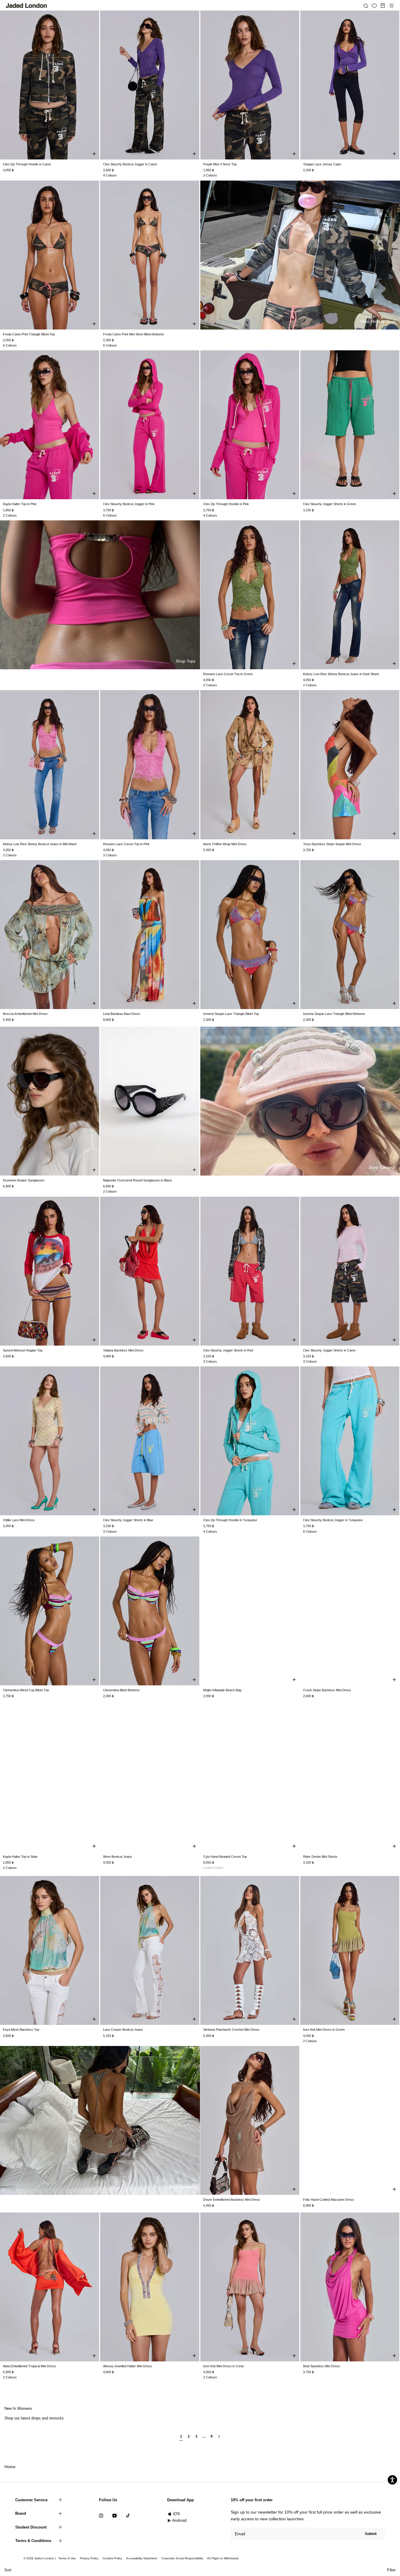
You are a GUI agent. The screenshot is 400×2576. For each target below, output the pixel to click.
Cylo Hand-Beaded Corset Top (225, 1857)
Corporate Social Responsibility (182, 2558)
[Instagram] (101, 2515)
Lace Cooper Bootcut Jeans (123, 2030)
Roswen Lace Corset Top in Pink (126, 844)
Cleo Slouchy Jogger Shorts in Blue (128, 1520)
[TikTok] (128, 2515)
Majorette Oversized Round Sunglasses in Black (137, 1180)
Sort (8, 2570)
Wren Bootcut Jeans (118, 1857)
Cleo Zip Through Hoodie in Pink (226, 504)
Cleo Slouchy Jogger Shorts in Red (228, 1350)
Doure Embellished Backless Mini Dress (232, 2200)
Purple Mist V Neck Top (220, 164)
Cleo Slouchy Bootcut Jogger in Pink (129, 504)
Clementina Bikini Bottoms (121, 1690)
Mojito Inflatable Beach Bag (222, 1690)
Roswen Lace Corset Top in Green (228, 674)
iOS (176, 2514)
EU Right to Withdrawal (223, 2558)
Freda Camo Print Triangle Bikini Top (29, 334)
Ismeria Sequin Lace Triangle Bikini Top (231, 1014)
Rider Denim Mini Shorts (320, 1857)
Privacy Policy (89, 2558)
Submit (371, 2534)
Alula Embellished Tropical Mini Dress (29, 2366)
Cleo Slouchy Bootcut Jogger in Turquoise (333, 1520)
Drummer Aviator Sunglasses (24, 1180)
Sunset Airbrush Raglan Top (23, 1350)
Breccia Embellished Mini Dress (25, 1014)
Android (179, 2520)
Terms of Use (67, 2558)
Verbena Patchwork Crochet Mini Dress (231, 2030)
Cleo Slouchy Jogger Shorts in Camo (329, 1350)
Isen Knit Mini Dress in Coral (223, 2366)
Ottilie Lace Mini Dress (19, 1520)
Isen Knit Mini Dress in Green (324, 2030)
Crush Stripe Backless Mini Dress (327, 1690)
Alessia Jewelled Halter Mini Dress (128, 2366)
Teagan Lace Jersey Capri (322, 164)
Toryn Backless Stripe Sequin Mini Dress (332, 844)
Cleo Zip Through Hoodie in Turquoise (230, 1520)
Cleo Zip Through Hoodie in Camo (27, 164)
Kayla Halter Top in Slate (20, 1857)
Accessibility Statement (142, 2558)
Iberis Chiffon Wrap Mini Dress (225, 844)
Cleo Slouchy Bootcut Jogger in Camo (130, 164)
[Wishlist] (374, 6)
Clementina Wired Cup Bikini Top (26, 1690)
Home (10, 2467)
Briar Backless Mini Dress (322, 2366)
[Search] (366, 6)
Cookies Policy (112, 2558)
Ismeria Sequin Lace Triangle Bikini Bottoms (334, 1014)
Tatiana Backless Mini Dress (123, 1350)
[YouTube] (114, 2515)
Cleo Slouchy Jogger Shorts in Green (330, 504)
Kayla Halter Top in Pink (20, 504)
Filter (391, 2570)
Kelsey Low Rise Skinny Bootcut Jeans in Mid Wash (40, 844)
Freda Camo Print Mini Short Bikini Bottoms (134, 334)
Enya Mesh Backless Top (21, 2030)
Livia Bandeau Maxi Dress (122, 1014)
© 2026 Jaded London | (40, 2558)
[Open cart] (383, 6)
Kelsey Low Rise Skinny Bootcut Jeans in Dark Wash (341, 674)
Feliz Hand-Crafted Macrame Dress (329, 2200)
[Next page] (219, 2439)
